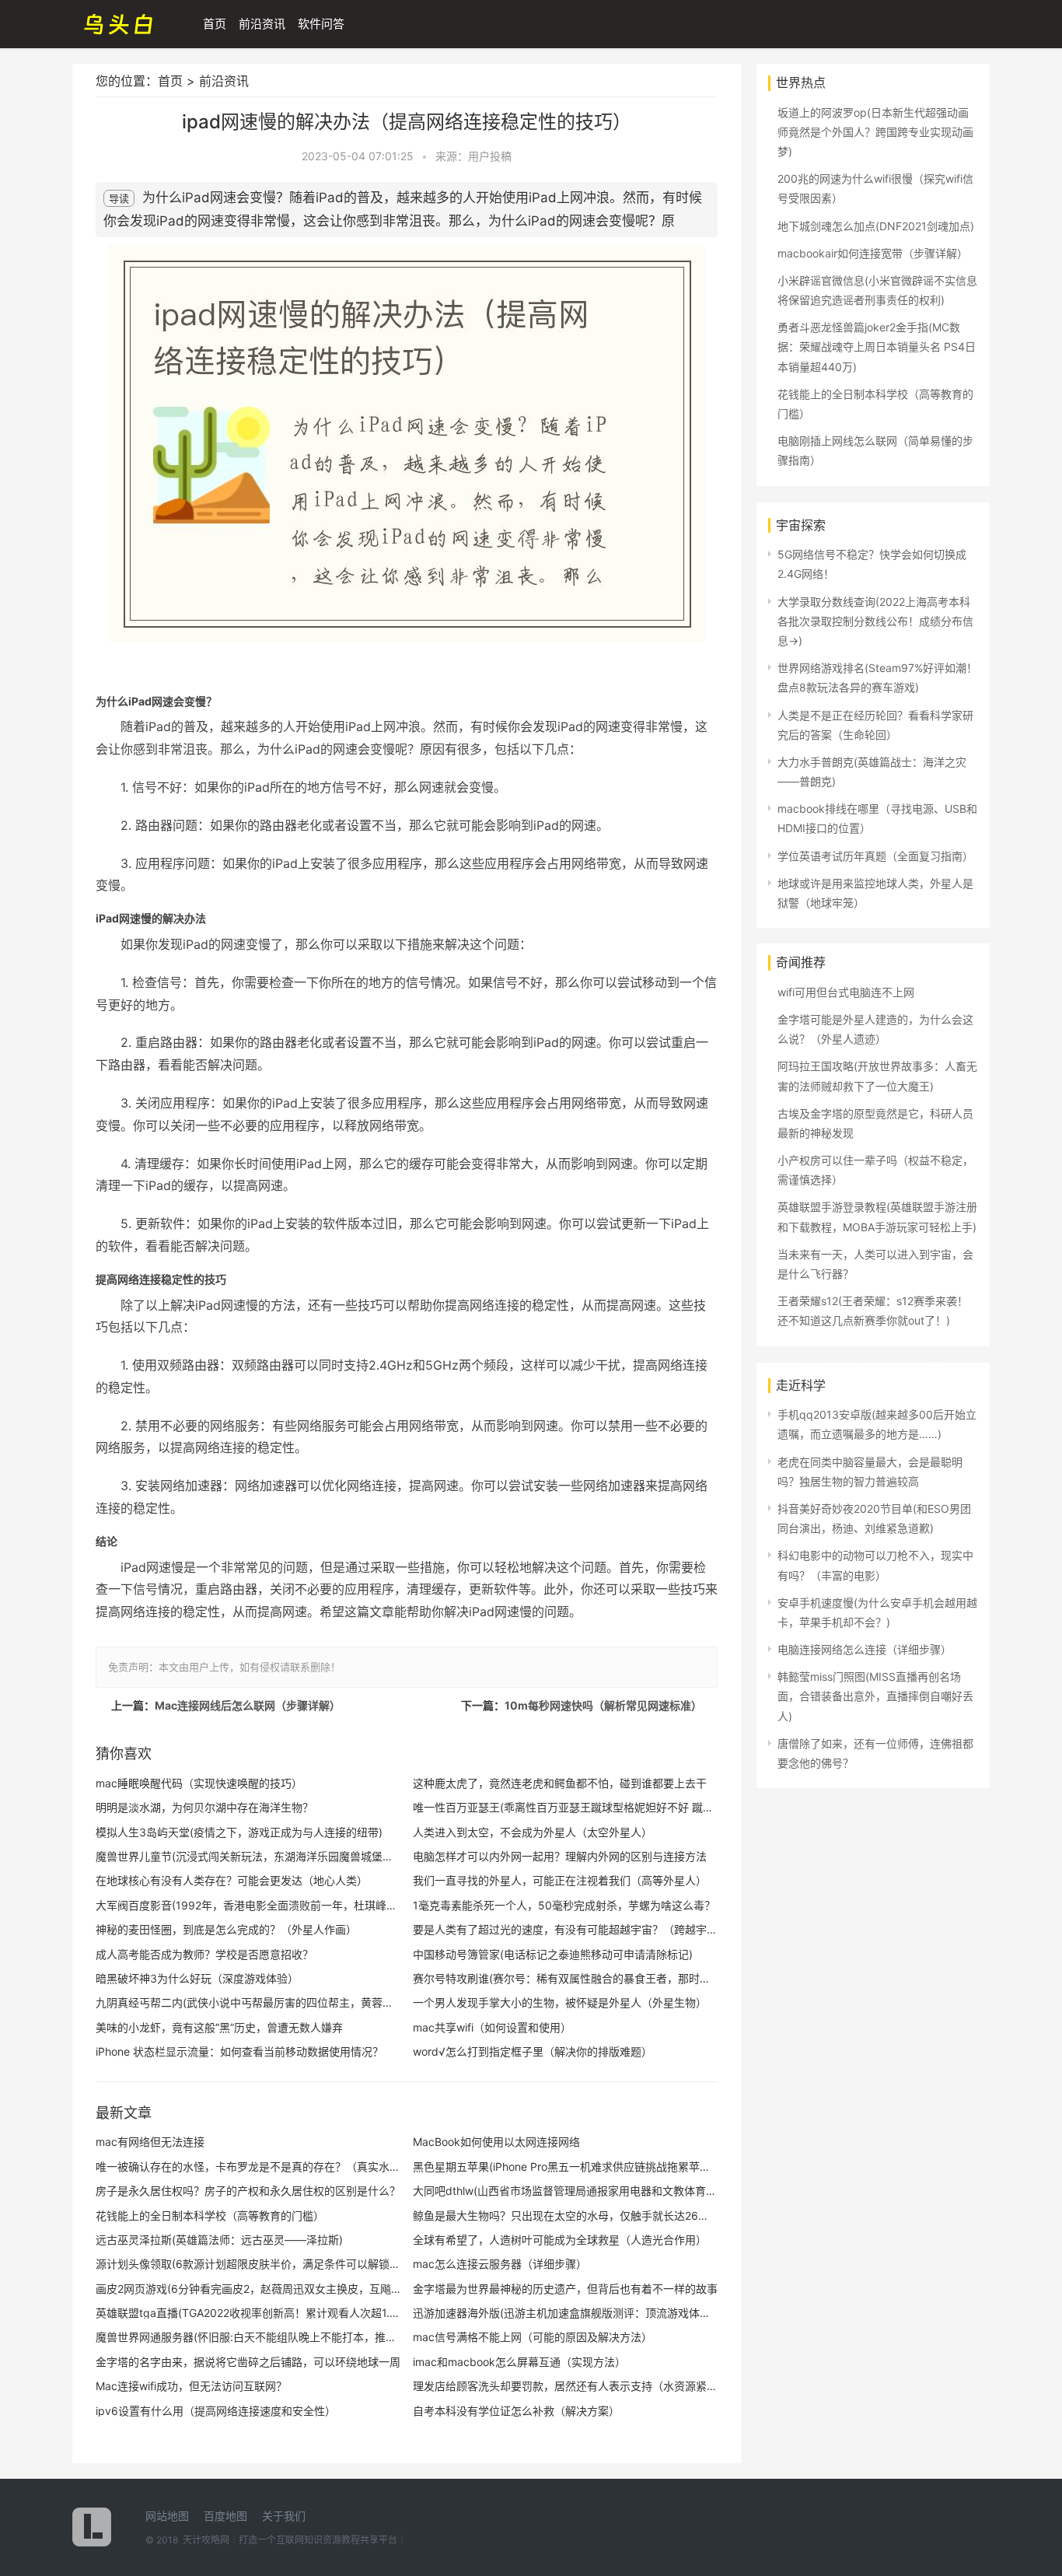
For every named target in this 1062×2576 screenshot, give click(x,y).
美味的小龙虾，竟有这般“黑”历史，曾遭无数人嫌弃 (219, 2027)
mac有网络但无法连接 (150, 2142)
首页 (215, 24)
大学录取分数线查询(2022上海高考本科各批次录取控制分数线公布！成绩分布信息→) (875, 621)
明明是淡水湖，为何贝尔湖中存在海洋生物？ (204, 1807)
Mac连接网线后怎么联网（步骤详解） (248, 1705)
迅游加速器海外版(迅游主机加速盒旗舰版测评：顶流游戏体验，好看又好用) (565, 2313)
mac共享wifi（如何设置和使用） (492, 2027)
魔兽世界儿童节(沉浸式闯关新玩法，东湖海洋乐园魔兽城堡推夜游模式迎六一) (248, 1856)
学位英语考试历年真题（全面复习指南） (875, 856)
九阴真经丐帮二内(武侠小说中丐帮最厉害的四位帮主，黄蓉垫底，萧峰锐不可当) (248, 2002)
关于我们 (284, 2516)
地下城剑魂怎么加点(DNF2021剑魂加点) (876, 226)
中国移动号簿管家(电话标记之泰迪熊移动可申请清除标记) (553, 1954)
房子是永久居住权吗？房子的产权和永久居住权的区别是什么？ (248, 2191)
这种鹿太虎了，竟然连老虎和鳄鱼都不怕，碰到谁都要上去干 (560, 1783)
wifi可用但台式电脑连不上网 (846, 992)
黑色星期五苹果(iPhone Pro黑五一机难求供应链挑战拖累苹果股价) (565, 2166)
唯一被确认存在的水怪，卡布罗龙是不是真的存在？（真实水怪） (248, 2166)
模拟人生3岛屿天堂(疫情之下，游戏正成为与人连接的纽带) (239, 1832)
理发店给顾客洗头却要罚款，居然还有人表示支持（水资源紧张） (565, 2386)
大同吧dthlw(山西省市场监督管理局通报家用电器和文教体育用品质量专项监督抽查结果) (565, 2191)
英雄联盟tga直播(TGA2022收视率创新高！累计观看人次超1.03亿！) (248, 2313)
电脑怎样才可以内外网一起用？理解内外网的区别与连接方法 (560, 1856)
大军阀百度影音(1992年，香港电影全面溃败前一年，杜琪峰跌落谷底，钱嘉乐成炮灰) (248, 1905)
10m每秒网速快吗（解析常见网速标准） (603, 1705)
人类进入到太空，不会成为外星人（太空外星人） (533, 1832)
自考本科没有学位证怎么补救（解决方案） (516, 2411)
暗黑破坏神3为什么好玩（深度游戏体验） (197, 1978)
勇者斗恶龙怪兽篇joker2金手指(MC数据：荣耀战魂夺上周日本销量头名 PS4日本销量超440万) (877, 346)
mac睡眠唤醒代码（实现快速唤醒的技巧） (199, 1783)
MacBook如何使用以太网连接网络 (496, 2142)
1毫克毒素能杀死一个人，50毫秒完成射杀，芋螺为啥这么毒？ (564, 1905)
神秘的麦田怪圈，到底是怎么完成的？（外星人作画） (226, 1929)
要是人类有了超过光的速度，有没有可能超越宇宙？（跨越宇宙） (565, 1929)
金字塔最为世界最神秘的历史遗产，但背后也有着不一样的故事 (565, 2289)
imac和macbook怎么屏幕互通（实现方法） (519, 2362)
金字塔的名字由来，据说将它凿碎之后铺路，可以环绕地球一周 (248, 2362)
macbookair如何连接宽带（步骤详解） (873, 253)
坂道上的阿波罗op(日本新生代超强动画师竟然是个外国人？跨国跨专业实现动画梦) (875, 132)
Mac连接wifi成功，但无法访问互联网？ (191, 2386)
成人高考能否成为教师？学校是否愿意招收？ (204, 1954)
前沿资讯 (262, 24)
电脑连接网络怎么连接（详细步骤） (865, 1649)
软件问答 (321, 24)
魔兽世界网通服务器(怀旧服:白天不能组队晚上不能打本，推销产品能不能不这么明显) (248, 2337)
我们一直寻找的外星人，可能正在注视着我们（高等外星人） (560, 1880)
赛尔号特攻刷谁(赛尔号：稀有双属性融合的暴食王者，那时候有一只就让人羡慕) (565, 1978)
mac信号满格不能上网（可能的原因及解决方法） (533, 2337)
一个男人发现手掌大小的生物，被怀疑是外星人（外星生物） (560, 2002)
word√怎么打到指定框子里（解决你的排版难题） (533, 2051)
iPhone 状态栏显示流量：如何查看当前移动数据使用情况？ (239, 2051)
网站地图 (167, 2516)
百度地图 (225, 2516)
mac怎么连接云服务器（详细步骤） (500, 2264)
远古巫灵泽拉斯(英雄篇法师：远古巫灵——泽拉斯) (219, 2240)
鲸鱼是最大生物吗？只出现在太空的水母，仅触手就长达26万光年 (565, 2215)
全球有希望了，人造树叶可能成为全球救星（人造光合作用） (560, 2240)
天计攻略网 (206, 2540)
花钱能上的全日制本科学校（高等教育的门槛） (210, 2215)
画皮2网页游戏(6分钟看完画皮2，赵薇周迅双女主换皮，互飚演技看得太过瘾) (248, 2289)
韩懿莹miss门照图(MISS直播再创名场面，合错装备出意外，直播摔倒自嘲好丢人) (875, 1696)
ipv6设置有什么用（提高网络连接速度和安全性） (216, 2411)
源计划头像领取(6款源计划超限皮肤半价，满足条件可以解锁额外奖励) (248, 2264)
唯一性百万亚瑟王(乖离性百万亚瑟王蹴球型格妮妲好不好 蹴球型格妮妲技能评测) (565, 1807)
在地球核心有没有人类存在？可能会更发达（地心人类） (232, 1880)
